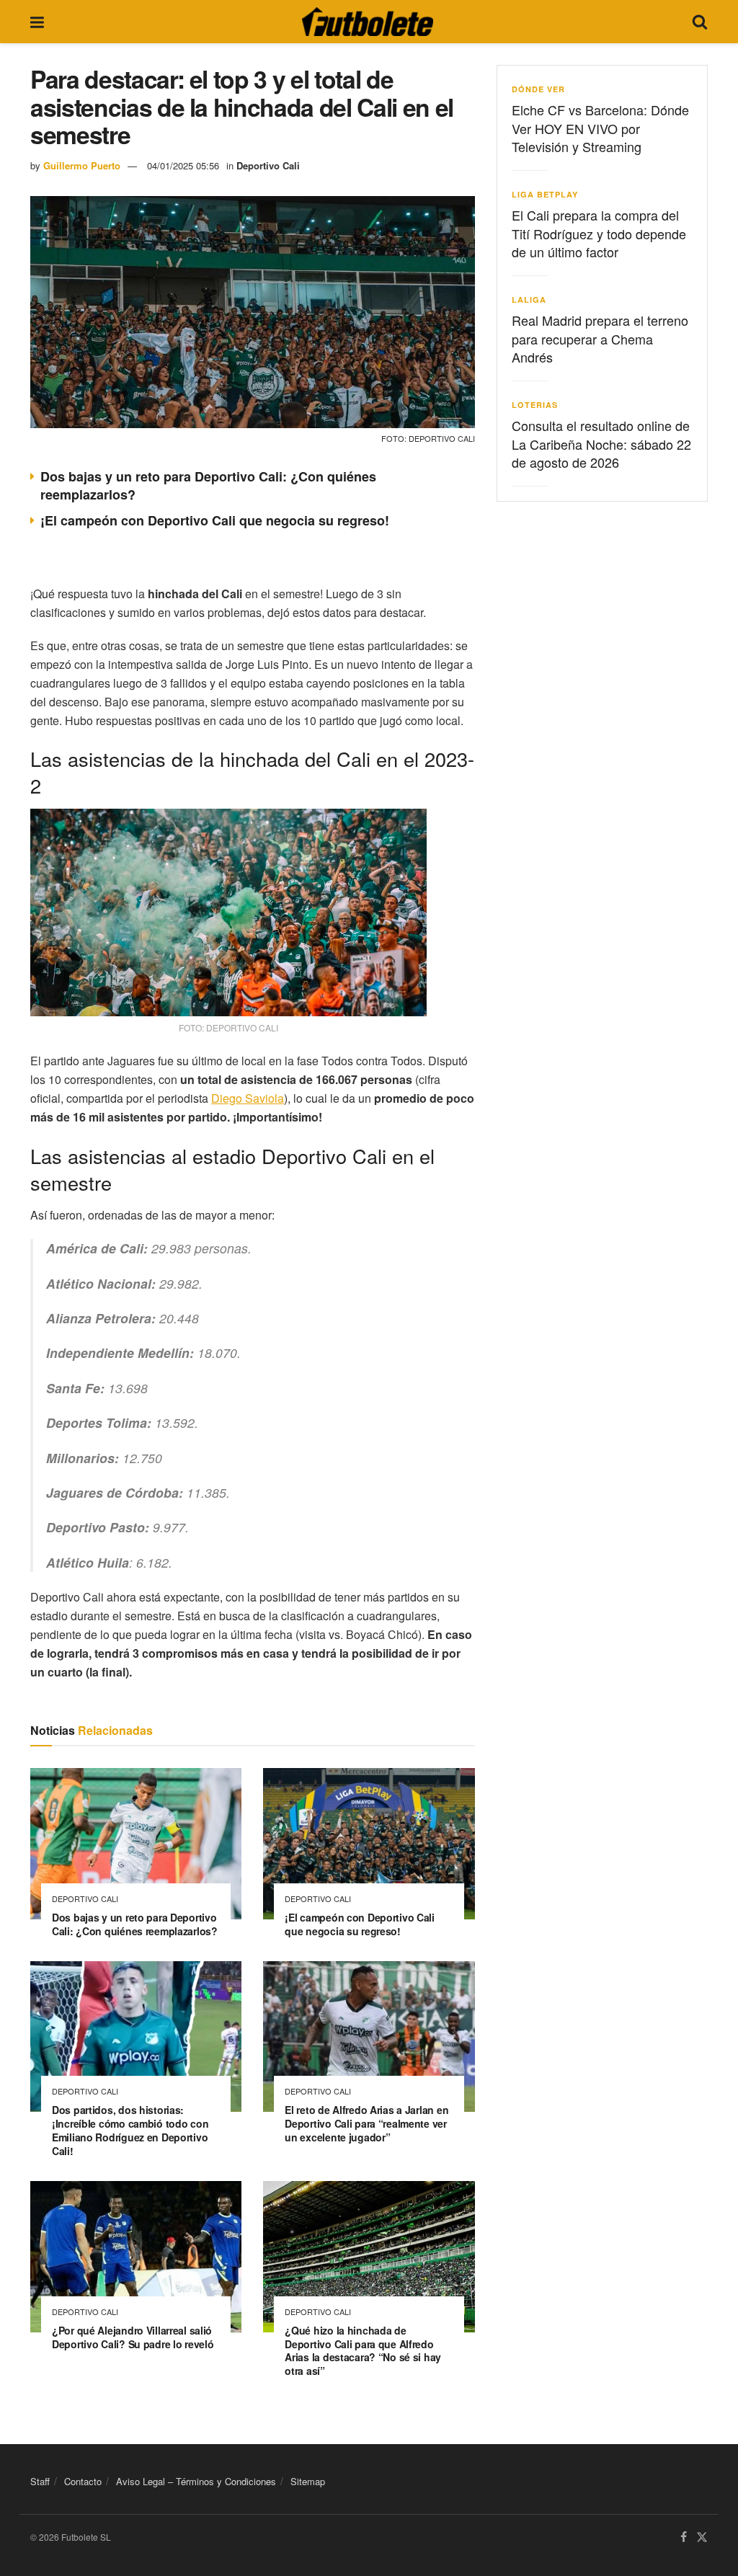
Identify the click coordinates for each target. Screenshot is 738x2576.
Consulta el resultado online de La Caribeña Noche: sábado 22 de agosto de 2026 (601, 443)
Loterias (535, 405)
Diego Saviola (248, 1098)
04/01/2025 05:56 (183, 165)
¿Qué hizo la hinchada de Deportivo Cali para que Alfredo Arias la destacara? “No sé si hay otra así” (363, 2351)
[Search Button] (700, 22)
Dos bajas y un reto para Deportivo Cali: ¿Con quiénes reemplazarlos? (208, 485)
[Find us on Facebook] (684, 2538)
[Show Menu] (37, 22)
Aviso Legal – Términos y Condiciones (196, 2481)
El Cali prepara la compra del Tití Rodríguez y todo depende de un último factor (599, 233)
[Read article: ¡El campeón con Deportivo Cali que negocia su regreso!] (369, 1844)
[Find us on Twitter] (702, 2538)
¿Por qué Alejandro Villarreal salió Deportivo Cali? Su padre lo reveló (133, 2337)
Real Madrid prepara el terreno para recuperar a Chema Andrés (600, 338)
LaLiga (529, 299)
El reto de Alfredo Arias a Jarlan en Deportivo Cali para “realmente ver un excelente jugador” (366, 2123)
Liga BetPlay (545, 194)
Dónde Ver (538, 89)
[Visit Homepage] (368, 22)
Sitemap (308, 2481)
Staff (40, 2481)
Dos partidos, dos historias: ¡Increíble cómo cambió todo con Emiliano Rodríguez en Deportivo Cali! (130, 2130)
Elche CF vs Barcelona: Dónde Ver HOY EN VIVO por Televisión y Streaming (600, 128)
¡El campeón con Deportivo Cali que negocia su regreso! (215, 520)
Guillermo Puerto (82, 165)
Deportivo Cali (268, 165)
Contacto (83, 2481)
